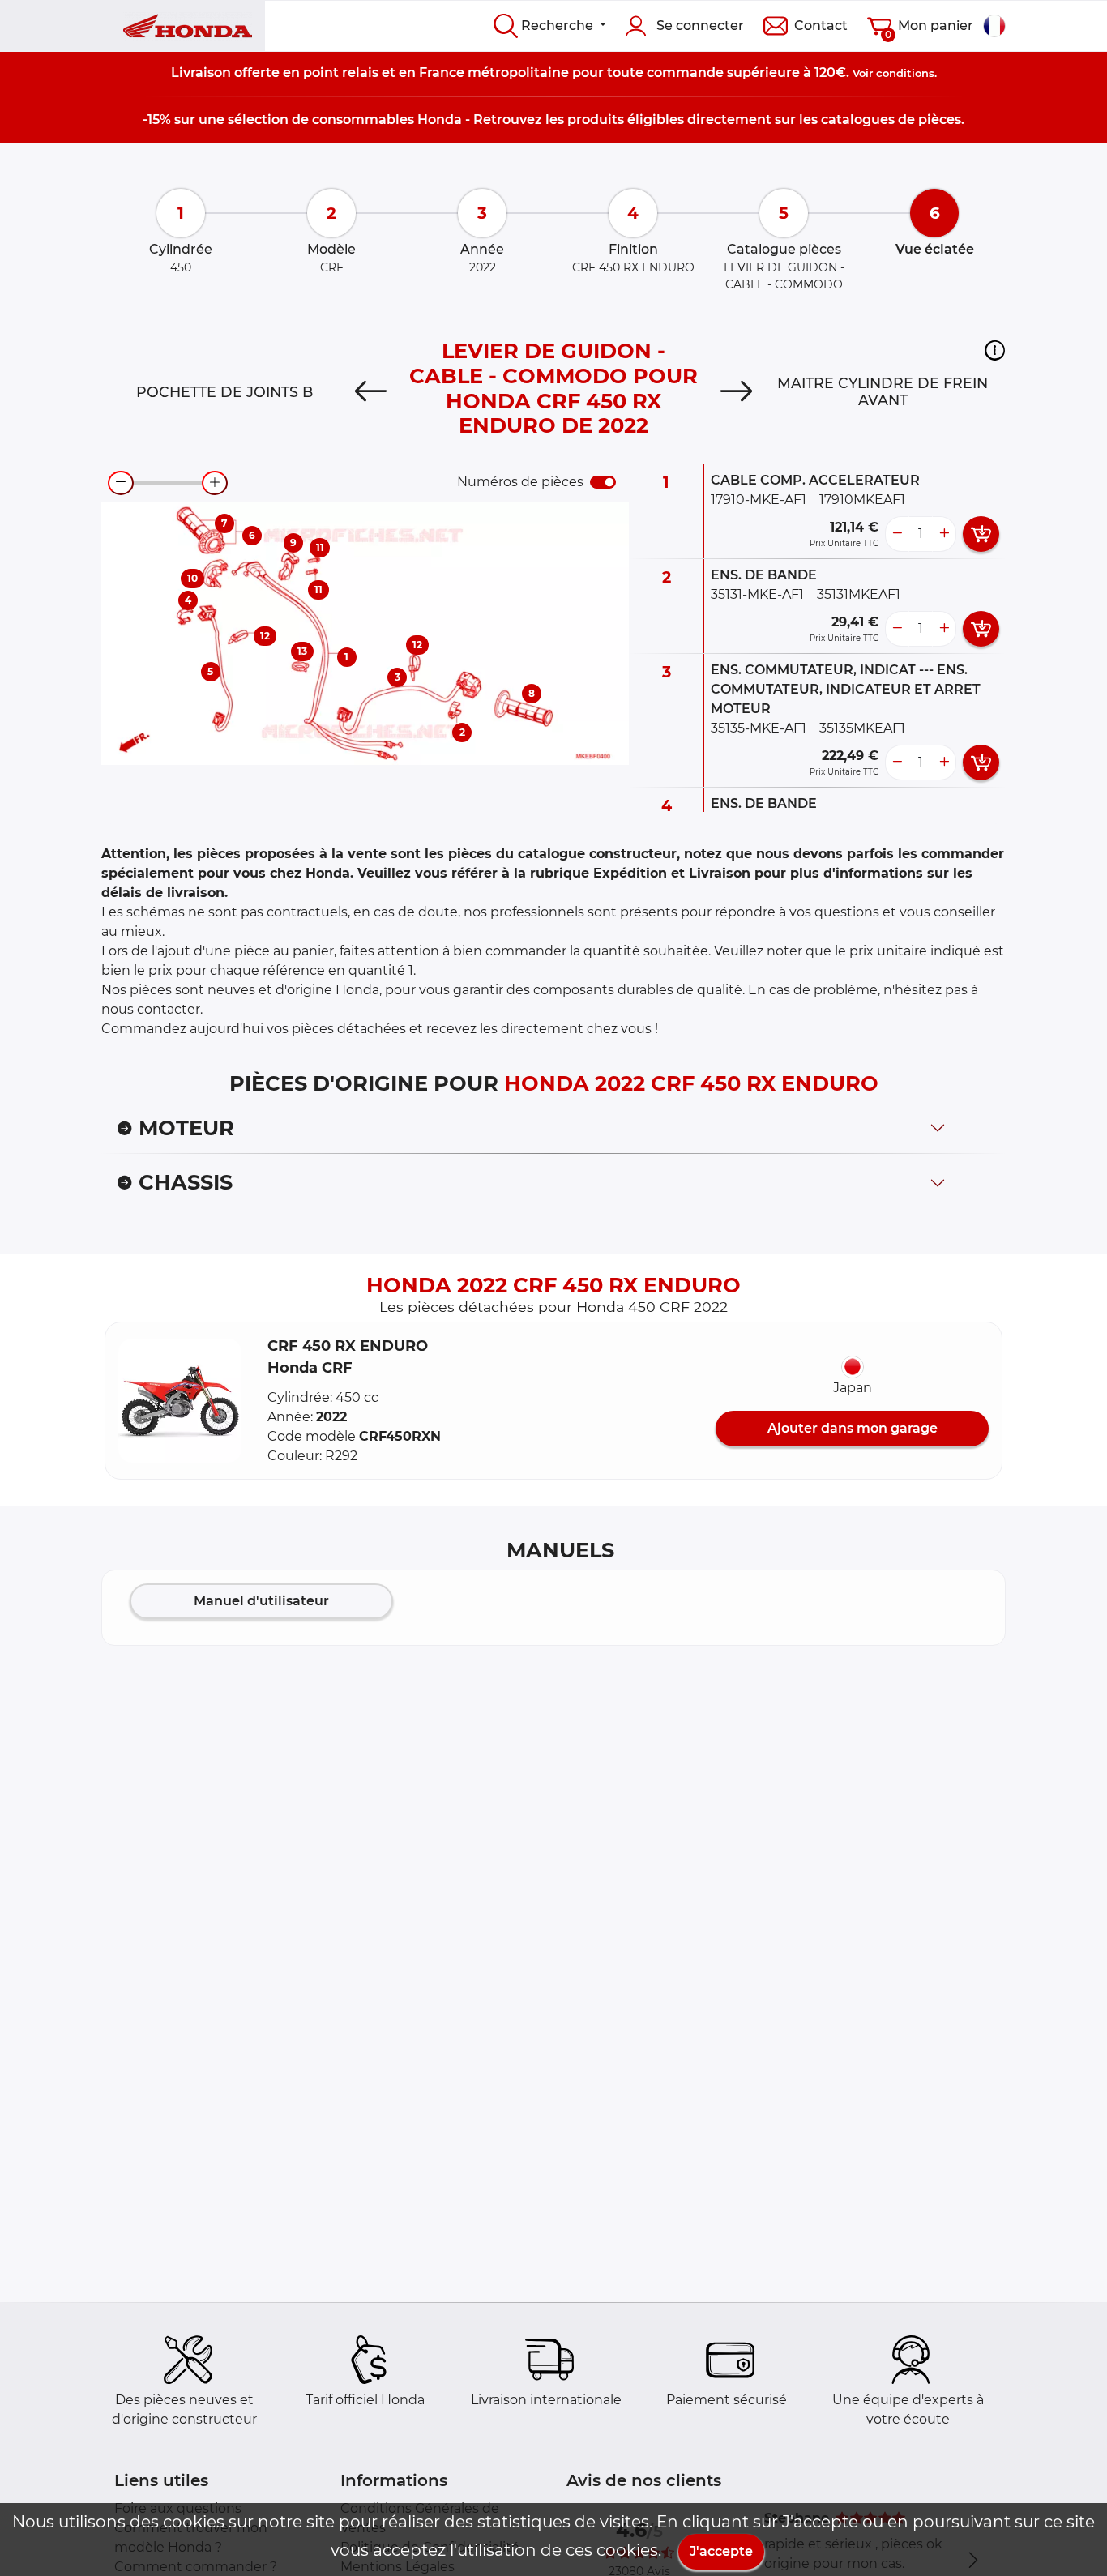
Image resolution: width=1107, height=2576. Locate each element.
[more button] (944, 534)
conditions (905, 73)
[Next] (737, 392)
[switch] (603, 482)
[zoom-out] (121, 483)
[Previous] (370, 392)
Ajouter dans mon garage (853, 1428)
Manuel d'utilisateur (261, 1601)
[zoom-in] (215, 483)
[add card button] (981, 534)
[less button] (897, 534)
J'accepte (721, 2551)
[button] (995, 350)
